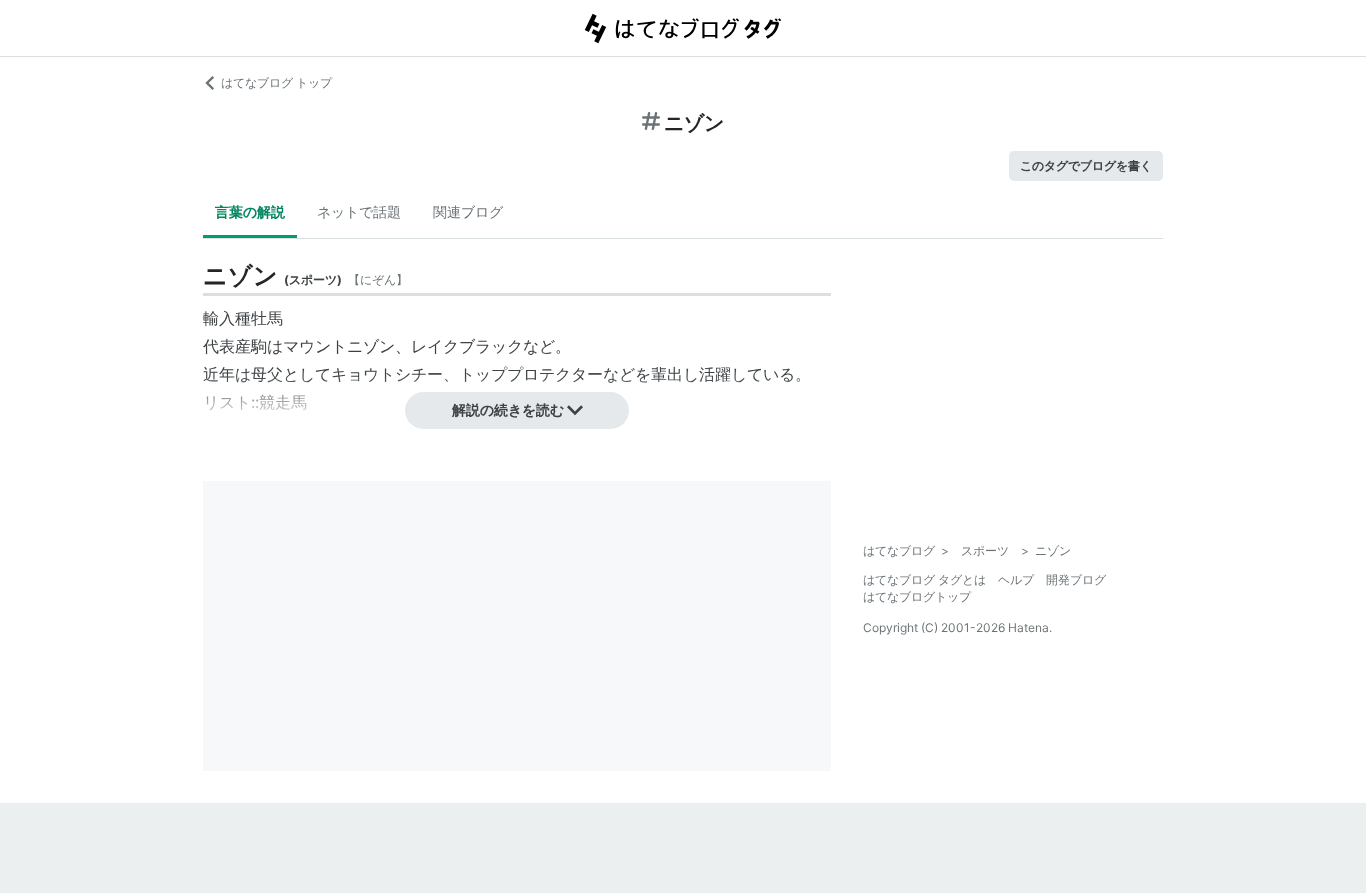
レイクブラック (467, 346)
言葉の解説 (250, 211)
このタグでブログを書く (1086, 165)
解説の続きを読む (508, 409)
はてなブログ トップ (276, 82)
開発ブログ (1076, 579)
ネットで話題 (359, 211)
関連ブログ (468, 211)
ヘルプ (1016, 579)
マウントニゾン (339, 346)
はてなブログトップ (917, 596)
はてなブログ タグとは (924, 579)
